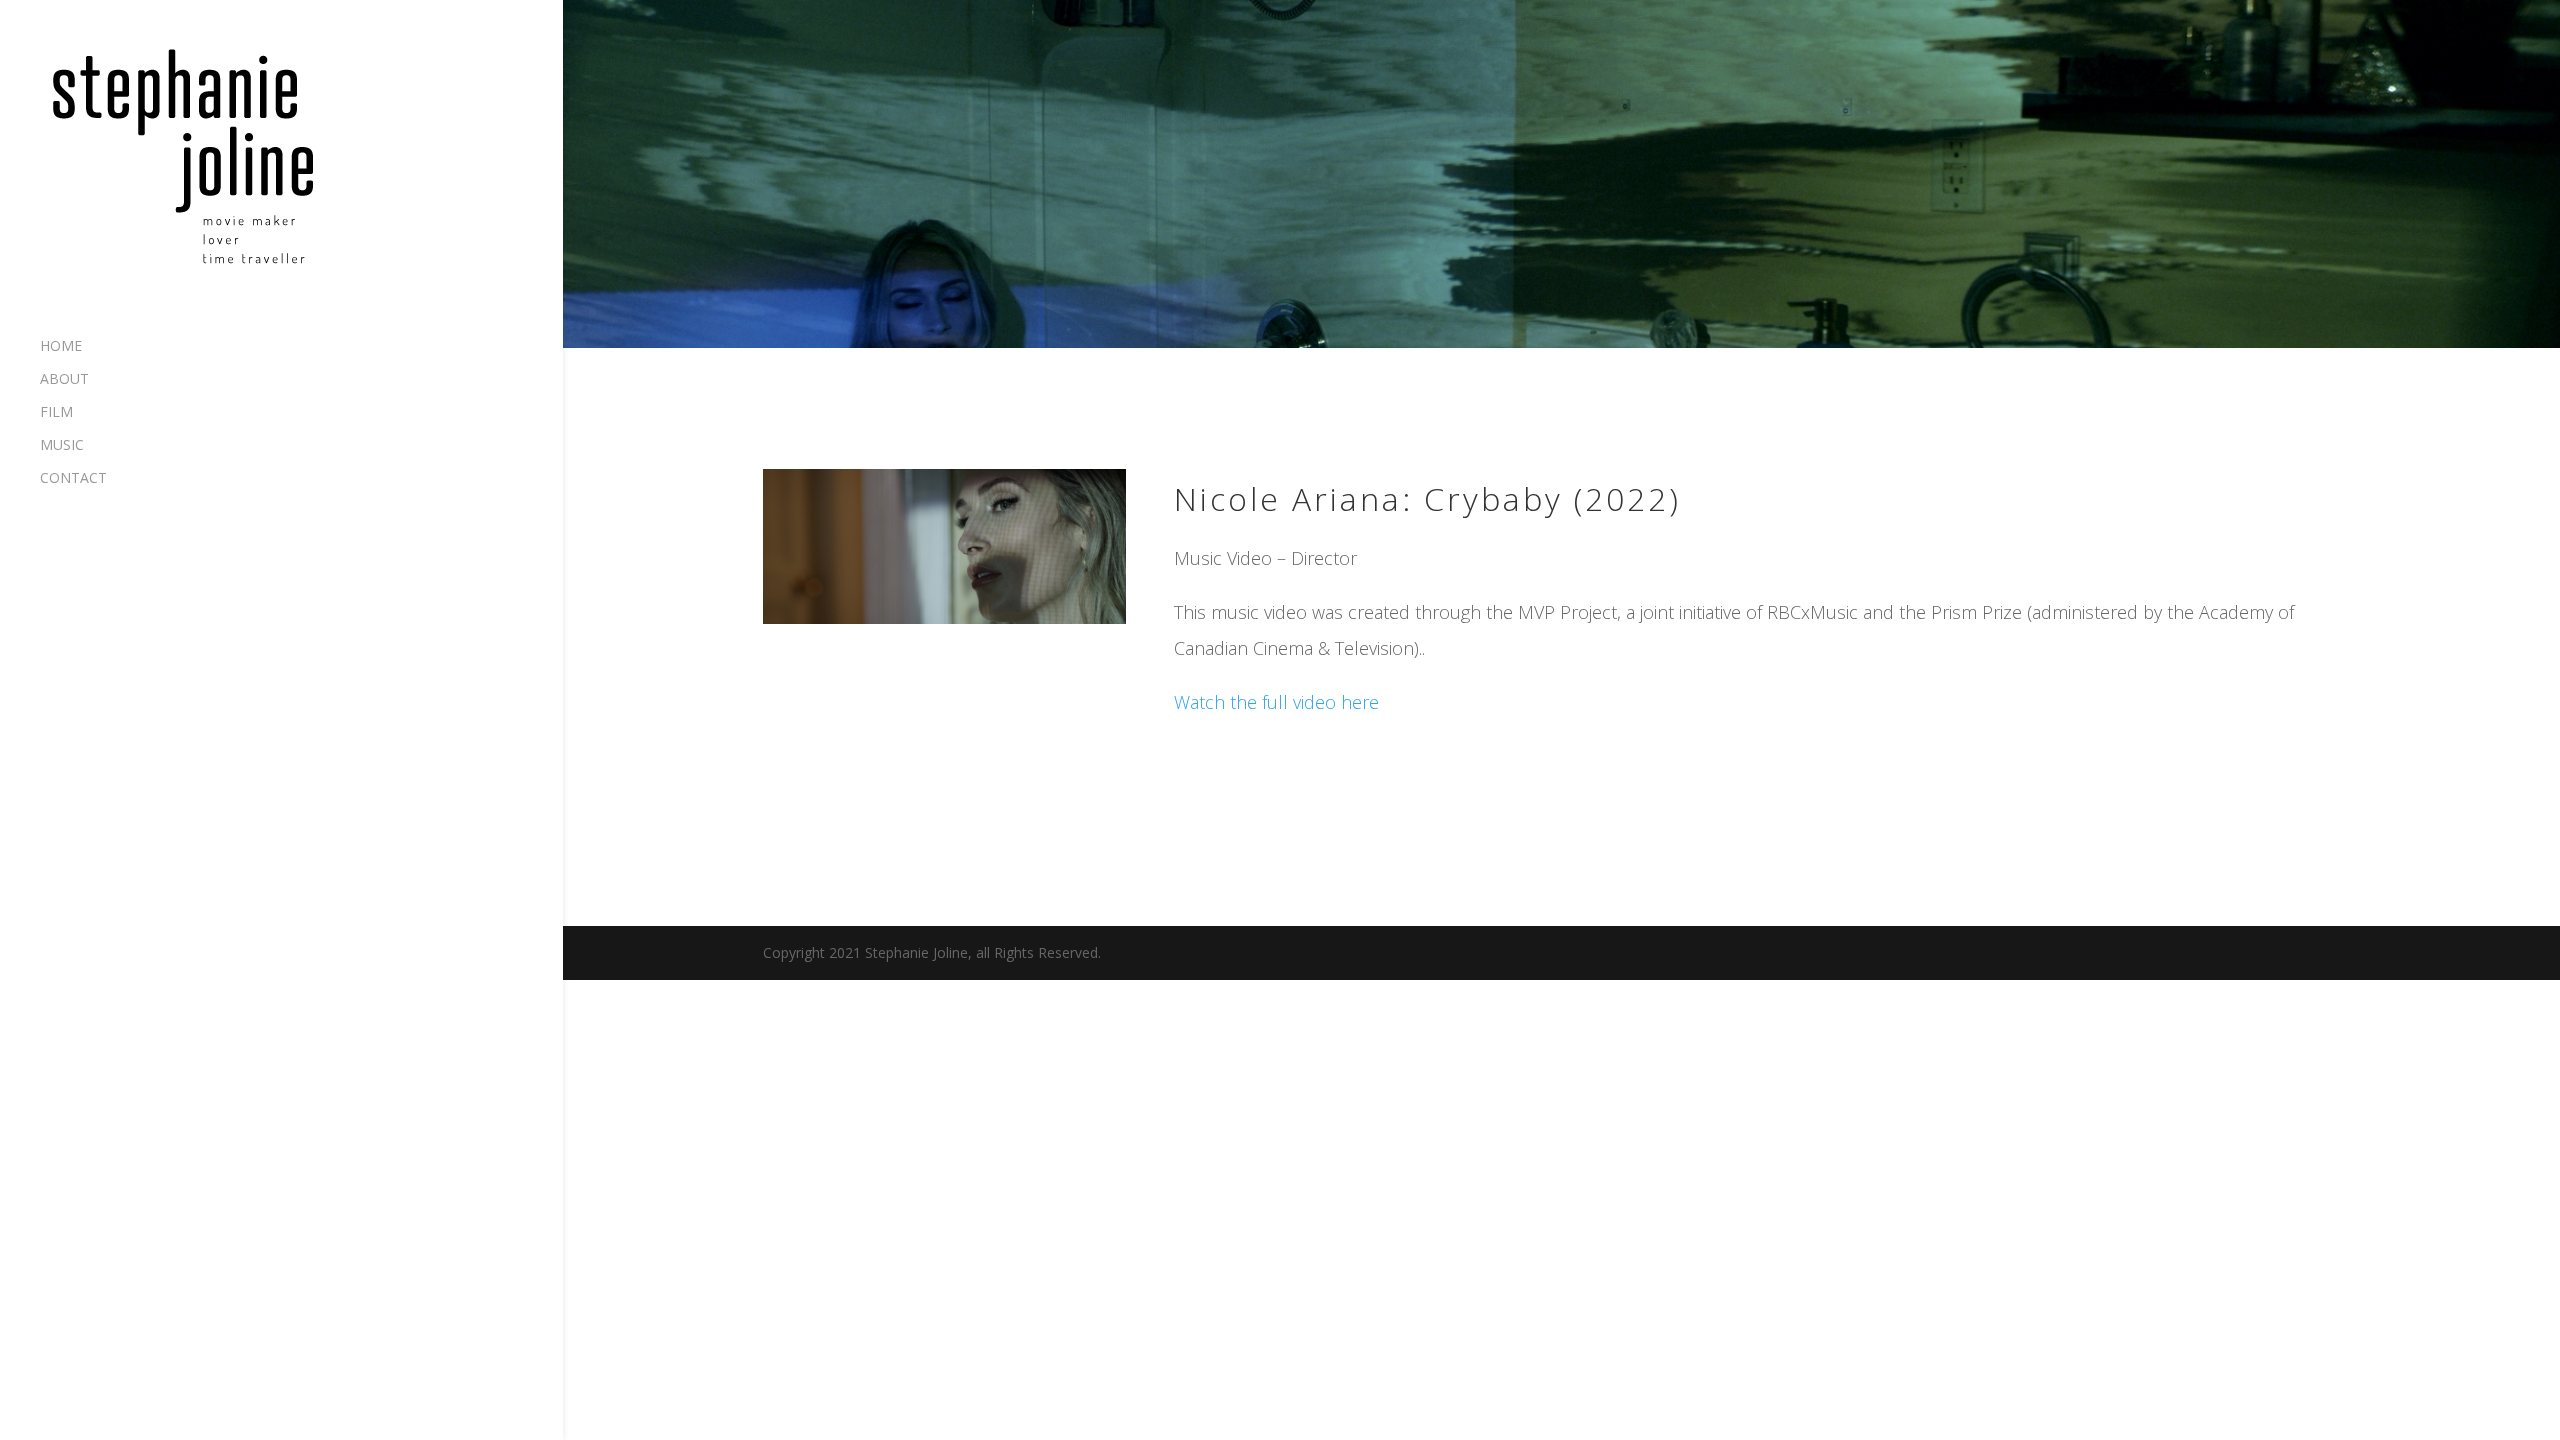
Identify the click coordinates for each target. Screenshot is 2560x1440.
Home (61, 347)
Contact (73, 479)
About (64, 380)
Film (56, 413)
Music (62, 446)
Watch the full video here (1276, 702)
